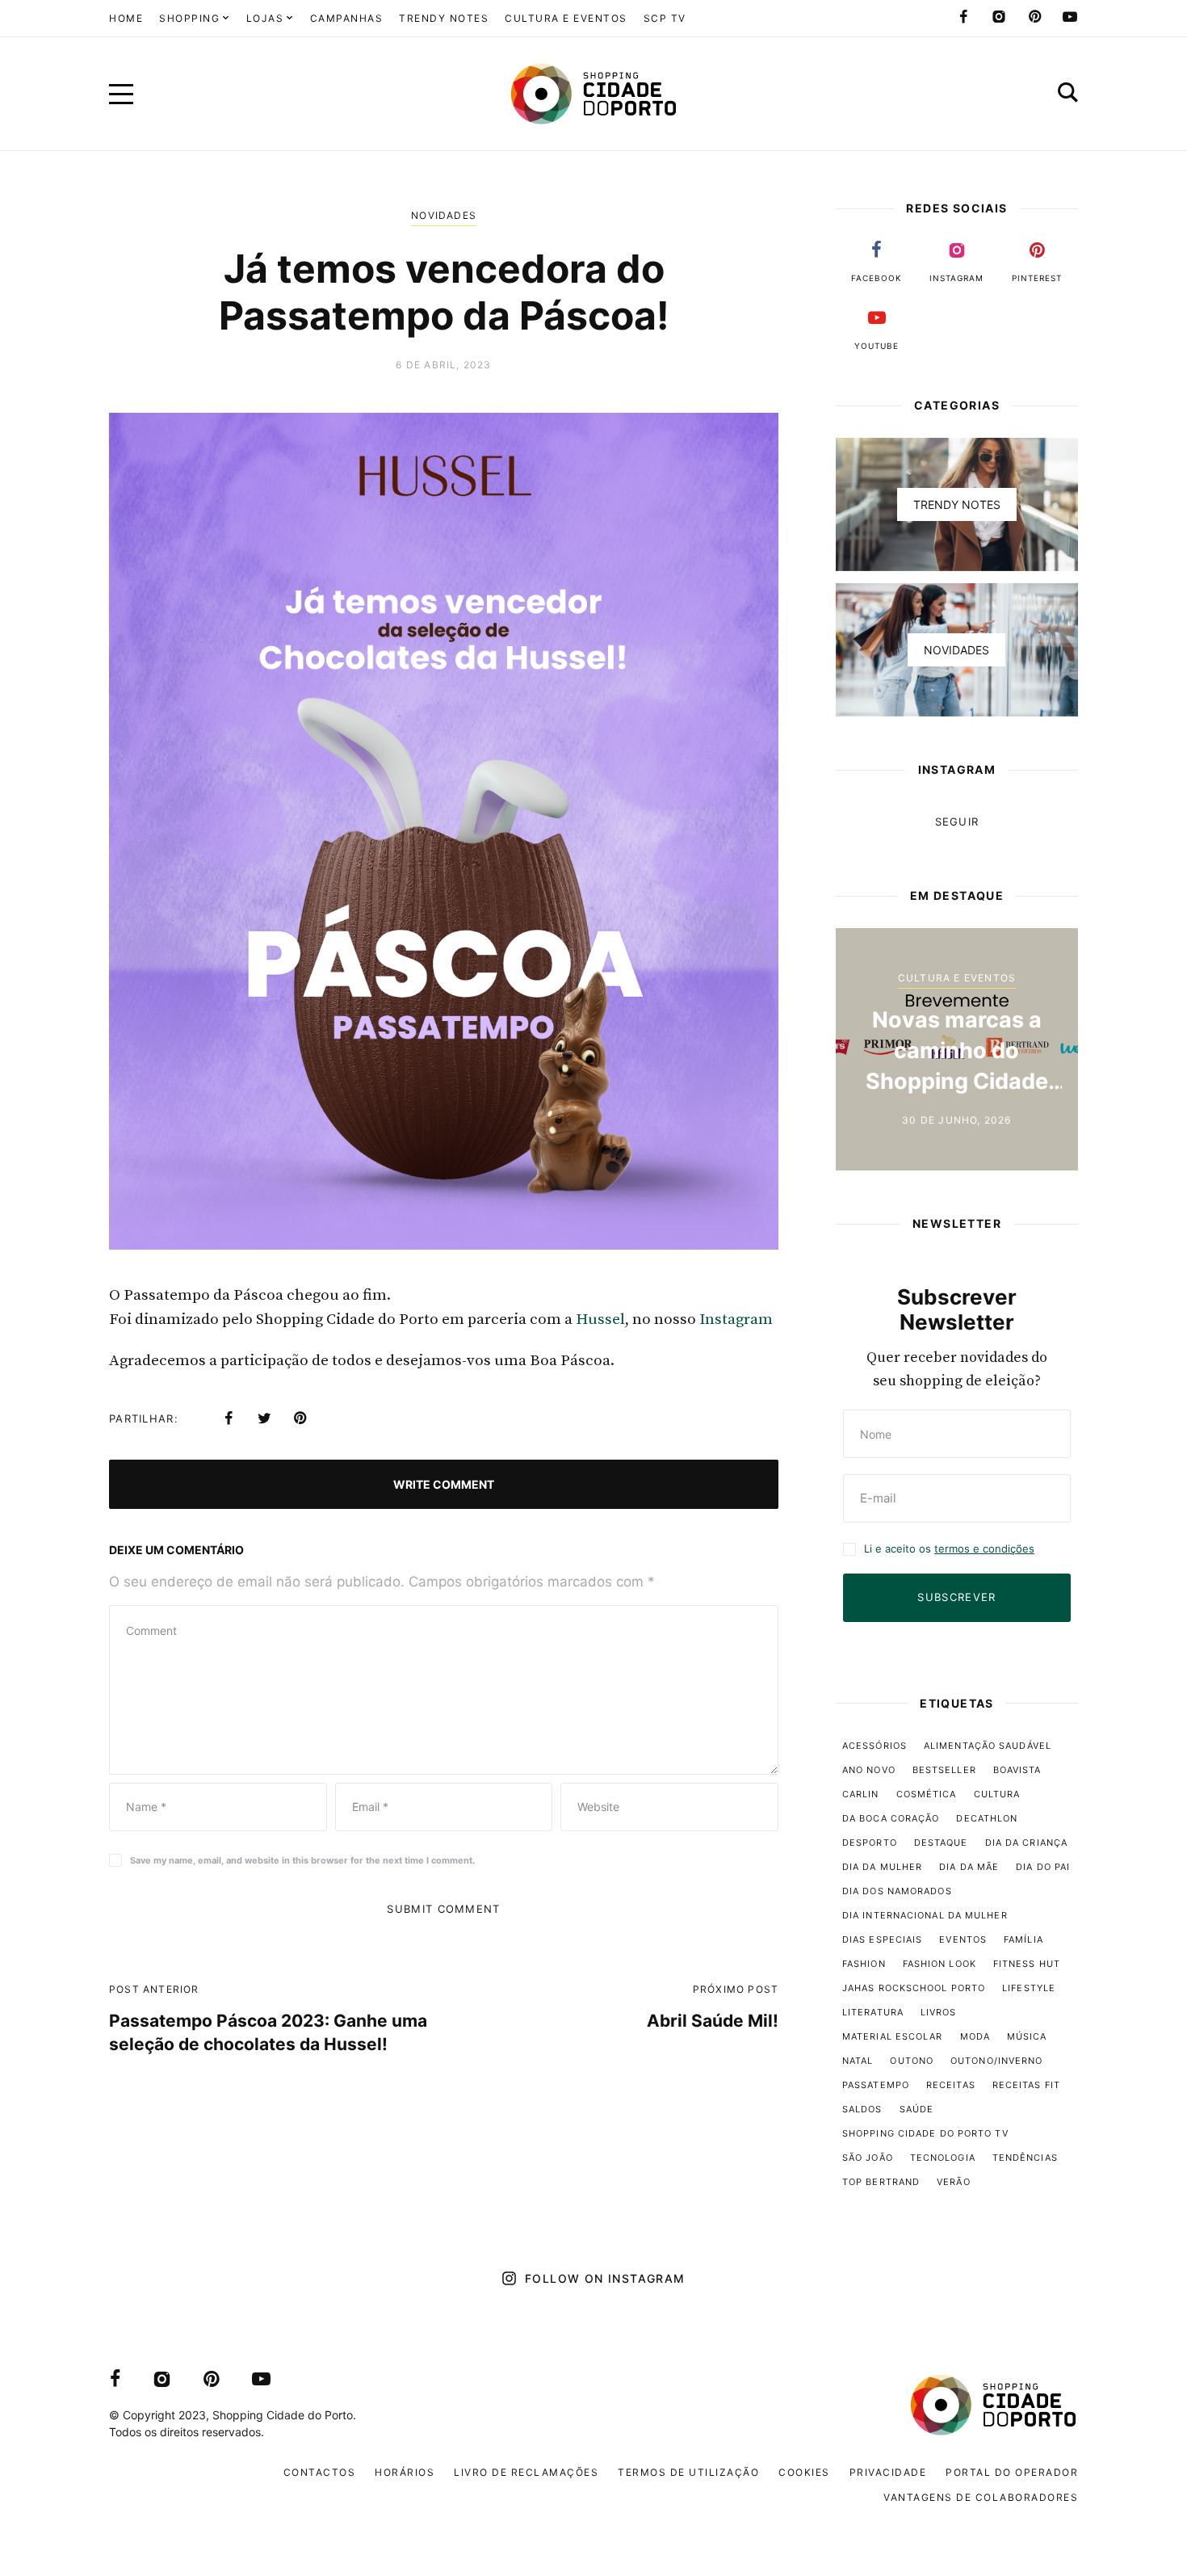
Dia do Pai (1043, 1867)
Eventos (963, 1939)
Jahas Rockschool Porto (914, 1988)
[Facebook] (963, 17)
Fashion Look (940, 1964)
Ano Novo (869, 1770)
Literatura (873, 2012)
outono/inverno (996, 2061)
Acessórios (875, 1746)
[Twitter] (264, 1418)
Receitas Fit (1026, 2085)
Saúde (917, 2109)
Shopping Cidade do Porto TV (925, 2133)
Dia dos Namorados (897, 1891)
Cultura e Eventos (957, 978)
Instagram (734, 1320)
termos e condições (984, 1549)
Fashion (864, 1964)
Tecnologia (943, 2158)
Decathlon (987, 1818)
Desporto (870, 1843)
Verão (954, 2182)
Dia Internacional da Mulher (925, 1915)
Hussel (600, 1320)
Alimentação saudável (988, 1746)
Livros (939, 2012)
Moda (975, 2036)
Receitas (951, 2085)
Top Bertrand (881, 2182)
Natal (858, 2061)
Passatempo (876, 2085)
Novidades (444, 215)
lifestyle (1029, 1988)
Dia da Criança (1026, 1843)
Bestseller (944, 1770)
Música (1027, 2036)
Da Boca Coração (891, 1818)
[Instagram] (999, 17)
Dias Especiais (882, 1939)
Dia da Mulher (882, 1867)
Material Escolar (893, 2036)
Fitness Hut (1027, 1964)
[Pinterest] (1034, 17)
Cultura (997, 1794)
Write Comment (444, 1484)
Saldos (862, 2109)
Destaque (941, 1843)
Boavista (1017, 1770)
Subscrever (956, 1597)
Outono (912, 2061)
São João (868, 2158)
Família (1023, 1939)
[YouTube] (1070, 17)
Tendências (1025, 2158)
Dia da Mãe (969, 1867)
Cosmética (927, 1794)
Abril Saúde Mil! (713, 2021)
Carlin (861, 1794)
